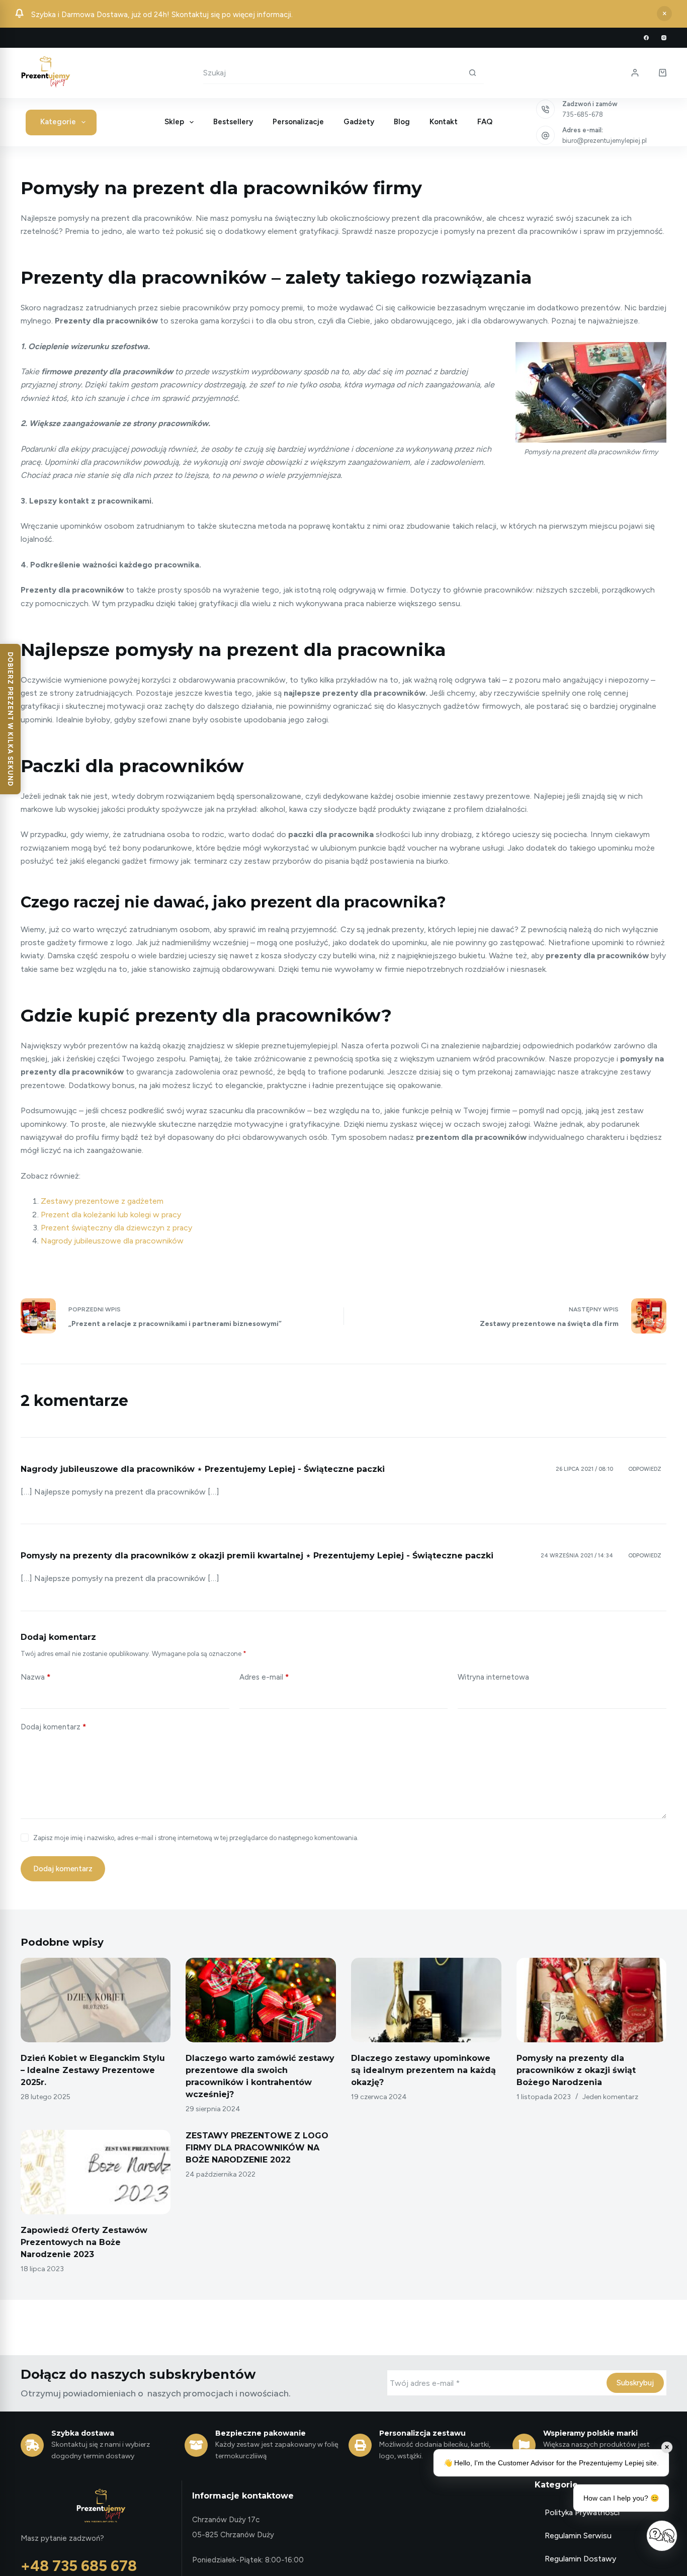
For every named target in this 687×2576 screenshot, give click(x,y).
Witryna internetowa (493, 1677)
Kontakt (444, 122)
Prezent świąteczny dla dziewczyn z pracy (116, 1228)
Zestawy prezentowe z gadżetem (102, 1201)
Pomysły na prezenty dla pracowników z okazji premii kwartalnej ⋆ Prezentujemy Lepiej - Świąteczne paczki (257, 1556)
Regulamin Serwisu (578, 2536)
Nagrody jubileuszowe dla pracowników (112, 1241)
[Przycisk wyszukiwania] (473, 72)
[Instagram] (664, 38)
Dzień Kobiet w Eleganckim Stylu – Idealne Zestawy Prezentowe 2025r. (93, 2070)
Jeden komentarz (610, 2097)
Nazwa (35, 1677)
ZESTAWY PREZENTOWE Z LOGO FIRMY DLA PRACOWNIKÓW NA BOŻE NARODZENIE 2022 (257, 2148)
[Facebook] (646, 38)
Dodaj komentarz (53, 1727)
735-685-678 (583, 114)
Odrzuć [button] (664, 14)
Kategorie (58, 122)
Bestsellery (233, 122)
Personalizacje (298, 122)
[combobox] (332, 73)
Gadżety (359, 122)
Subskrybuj (635, 2383)
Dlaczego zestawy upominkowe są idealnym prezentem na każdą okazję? (423, 2070)
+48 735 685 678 (79, 2566)
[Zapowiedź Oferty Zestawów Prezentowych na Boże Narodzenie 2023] (96, 2172)
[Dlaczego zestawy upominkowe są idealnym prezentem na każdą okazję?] (426, 2000)
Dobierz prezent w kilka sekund (10, 719)
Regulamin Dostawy (580, 2559)
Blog (402, 122)
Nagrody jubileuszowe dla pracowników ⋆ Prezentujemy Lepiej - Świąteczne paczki (203, 1469)
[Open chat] (662, 2536)
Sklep (174, 122)
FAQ (485, 122)
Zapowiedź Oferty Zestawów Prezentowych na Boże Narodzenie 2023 (84, 2242)
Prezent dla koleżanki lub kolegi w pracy (111, 1215)
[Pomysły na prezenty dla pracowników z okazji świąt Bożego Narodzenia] (592, 2000)
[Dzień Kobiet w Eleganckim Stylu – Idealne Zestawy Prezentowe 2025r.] (96, 2000)
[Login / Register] (635, 73)
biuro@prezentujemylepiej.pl (605, 141)
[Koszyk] (663, 73)
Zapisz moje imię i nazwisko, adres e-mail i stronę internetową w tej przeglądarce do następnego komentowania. (196, 1838)
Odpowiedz (645, 1469)
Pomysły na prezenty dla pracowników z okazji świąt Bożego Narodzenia (576, 2070)
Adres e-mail (264, 1677)
